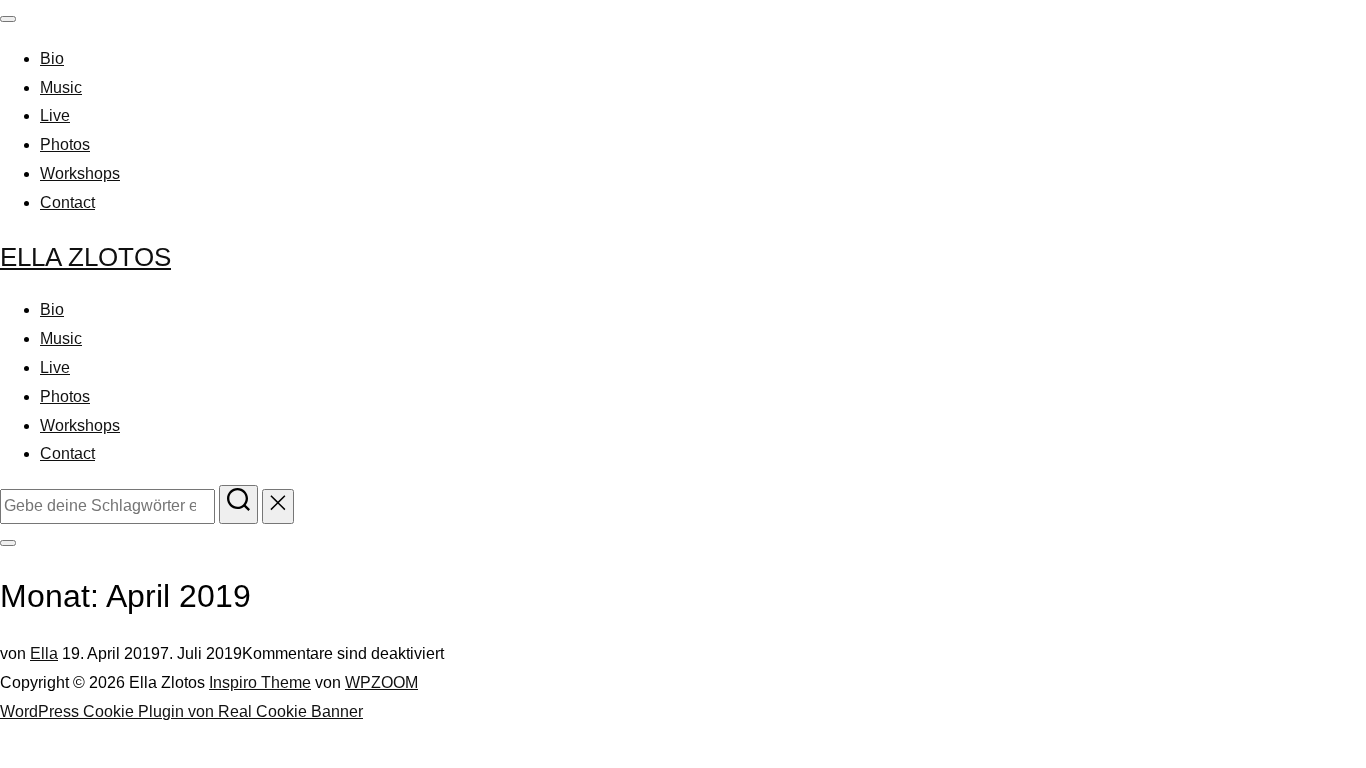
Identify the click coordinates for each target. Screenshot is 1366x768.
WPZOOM (381, 682)
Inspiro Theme (260, 682)
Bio (52, 58)
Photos (65, 144)
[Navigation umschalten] (8, 19)
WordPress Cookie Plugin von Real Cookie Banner (181, 711)
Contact (67, 202)
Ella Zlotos (85, 257)
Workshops (80, 173)
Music (61, 87)
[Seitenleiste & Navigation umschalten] (8, 543)
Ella (44, 653)
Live (55, 115)
